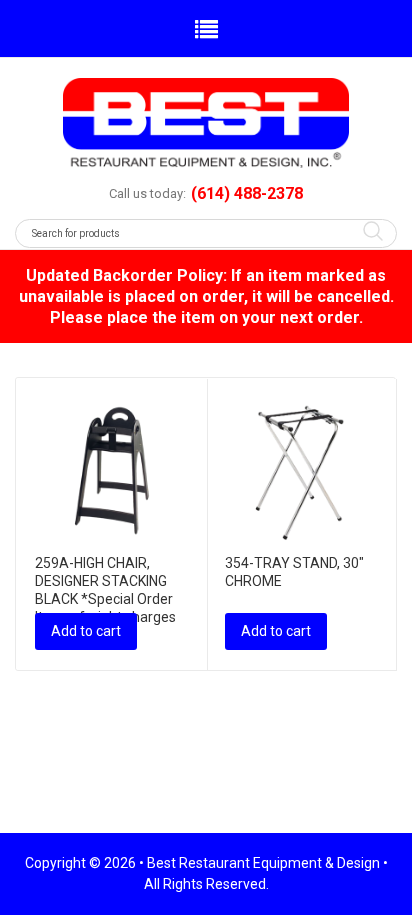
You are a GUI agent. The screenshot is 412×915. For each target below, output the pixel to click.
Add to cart (86, 631)
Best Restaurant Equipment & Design (263, 863)
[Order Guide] (206, 123)
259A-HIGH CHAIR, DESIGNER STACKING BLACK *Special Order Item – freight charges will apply (105, 599)
